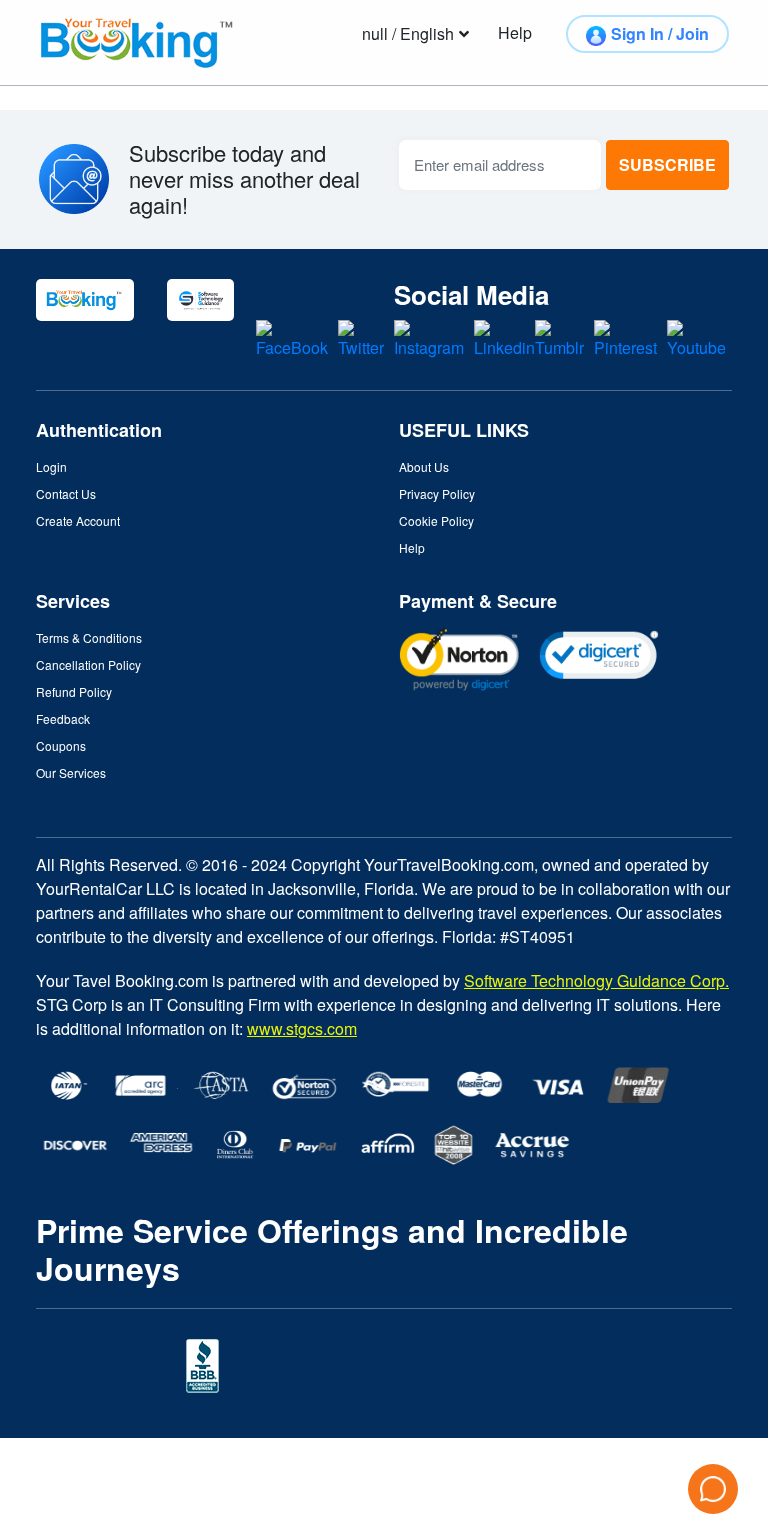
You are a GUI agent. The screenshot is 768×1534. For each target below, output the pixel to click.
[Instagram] (429, 337)
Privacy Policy (437, 493)
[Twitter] (361, 337)
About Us (424, 466)
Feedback (63, 718)
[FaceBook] (292, 337)
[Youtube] (696, 337)
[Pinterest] (625, 337)
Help (412, 547)
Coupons (61, 745)
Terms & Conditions (89, 637)
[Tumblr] (559, 337)
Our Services (71, 772)
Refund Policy (74, 691)
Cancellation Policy (88, 664)
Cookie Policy (436, 520)
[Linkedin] (504, 337)
